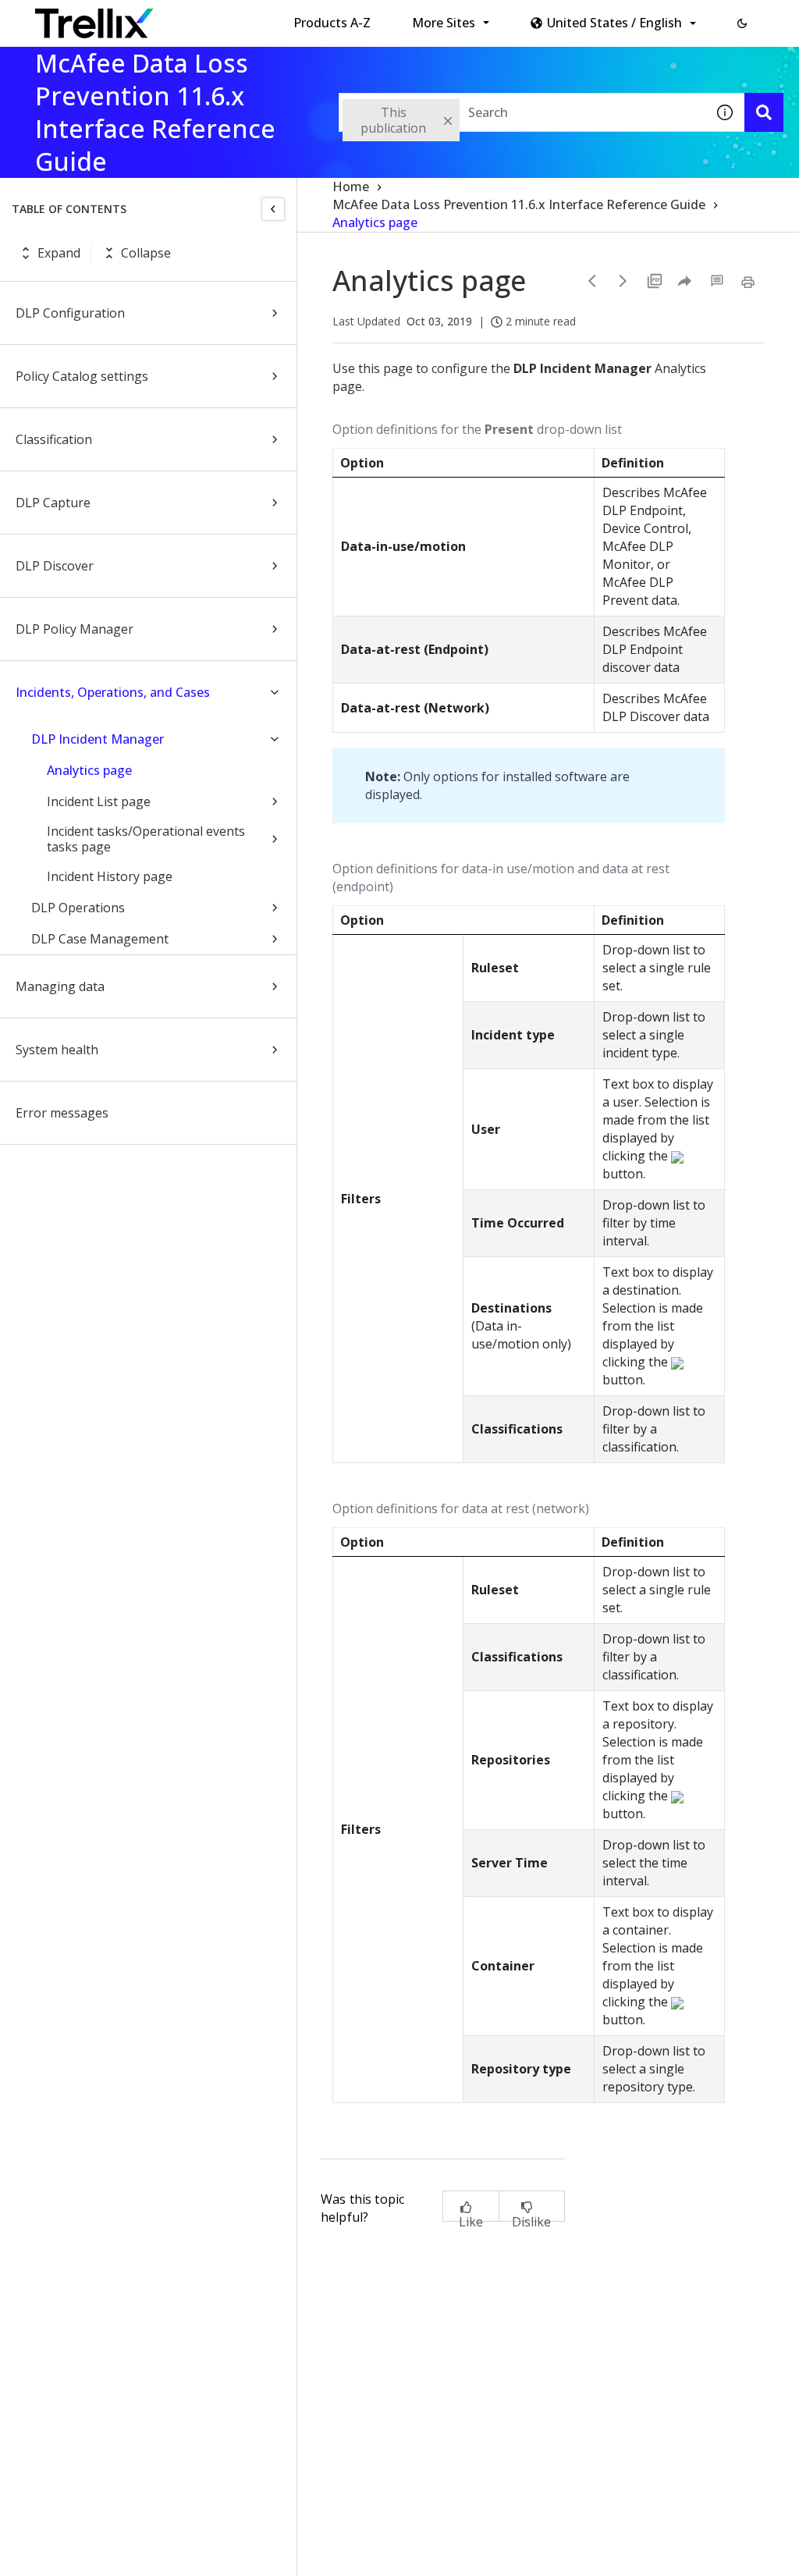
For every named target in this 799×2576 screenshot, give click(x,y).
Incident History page (110, 876)
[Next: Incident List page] (623, 281)
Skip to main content (258, 18)
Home (351, 187)
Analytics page (89, 770)
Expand (59, 253)
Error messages (62, 1113)
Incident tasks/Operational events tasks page (146, 839)
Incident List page (99, 801)
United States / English (614, 23)
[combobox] (522, 112)
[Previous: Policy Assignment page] (592, 281)
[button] (742, 23)
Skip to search (377, 18)
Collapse (146, 253)
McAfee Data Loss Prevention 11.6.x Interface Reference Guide (519, 204)
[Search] (764, 112)
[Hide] (273, 209)
